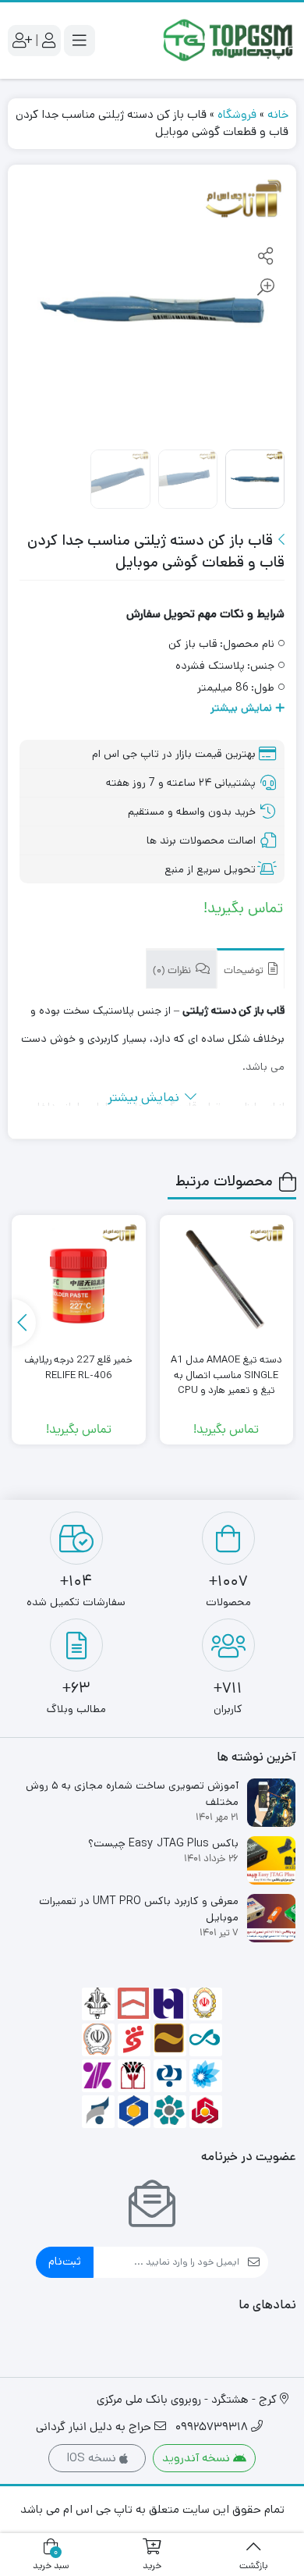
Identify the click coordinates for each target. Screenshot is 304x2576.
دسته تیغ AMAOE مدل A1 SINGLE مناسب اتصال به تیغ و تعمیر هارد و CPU (226, 1375)
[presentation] (24, 1323)
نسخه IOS (93, 2458)
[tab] (251, 969)
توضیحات (245, 971)
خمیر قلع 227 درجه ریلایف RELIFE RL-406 (78, 1368)
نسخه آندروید (198, 2458)
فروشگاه (237, 114)
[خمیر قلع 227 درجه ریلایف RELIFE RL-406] (78, 1282)
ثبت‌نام (65, 2261)
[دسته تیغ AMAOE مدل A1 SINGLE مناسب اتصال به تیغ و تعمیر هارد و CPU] (226, 1282)
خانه (278, 114)
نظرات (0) (173, 971)
